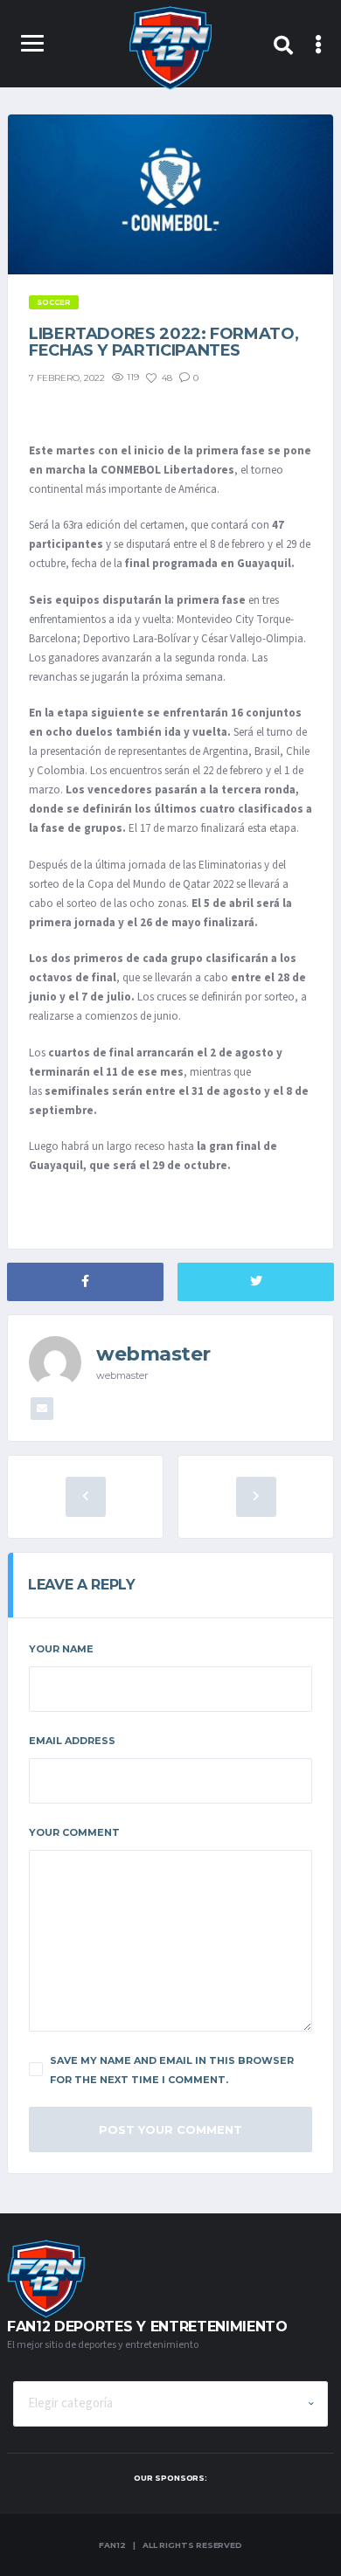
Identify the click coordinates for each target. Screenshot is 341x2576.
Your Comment (74, 1832)
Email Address (72, 1741)
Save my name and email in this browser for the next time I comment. (172, 2070)
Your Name (61, 1649)
